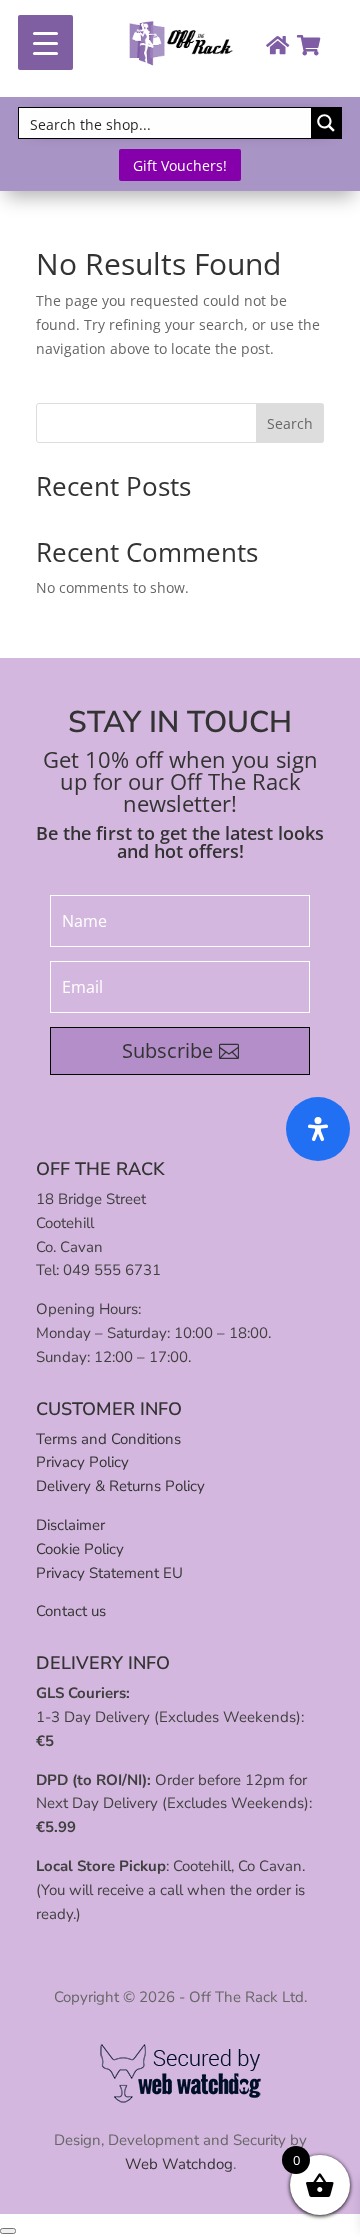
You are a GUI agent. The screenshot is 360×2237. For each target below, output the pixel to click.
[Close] (8, 2231)
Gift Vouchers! (180, 165)
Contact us (71, 1611)
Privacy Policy (82, 1462)
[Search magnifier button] (326, 123)
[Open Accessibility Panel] (318, 1129)
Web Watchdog (179, 2164)
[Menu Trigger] (45, 42)
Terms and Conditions (108, 1439)
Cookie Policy (80, 1549)
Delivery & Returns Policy (120, 1486)
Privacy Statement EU (109, 1573)
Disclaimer (70, 1525)
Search (290, 423)
